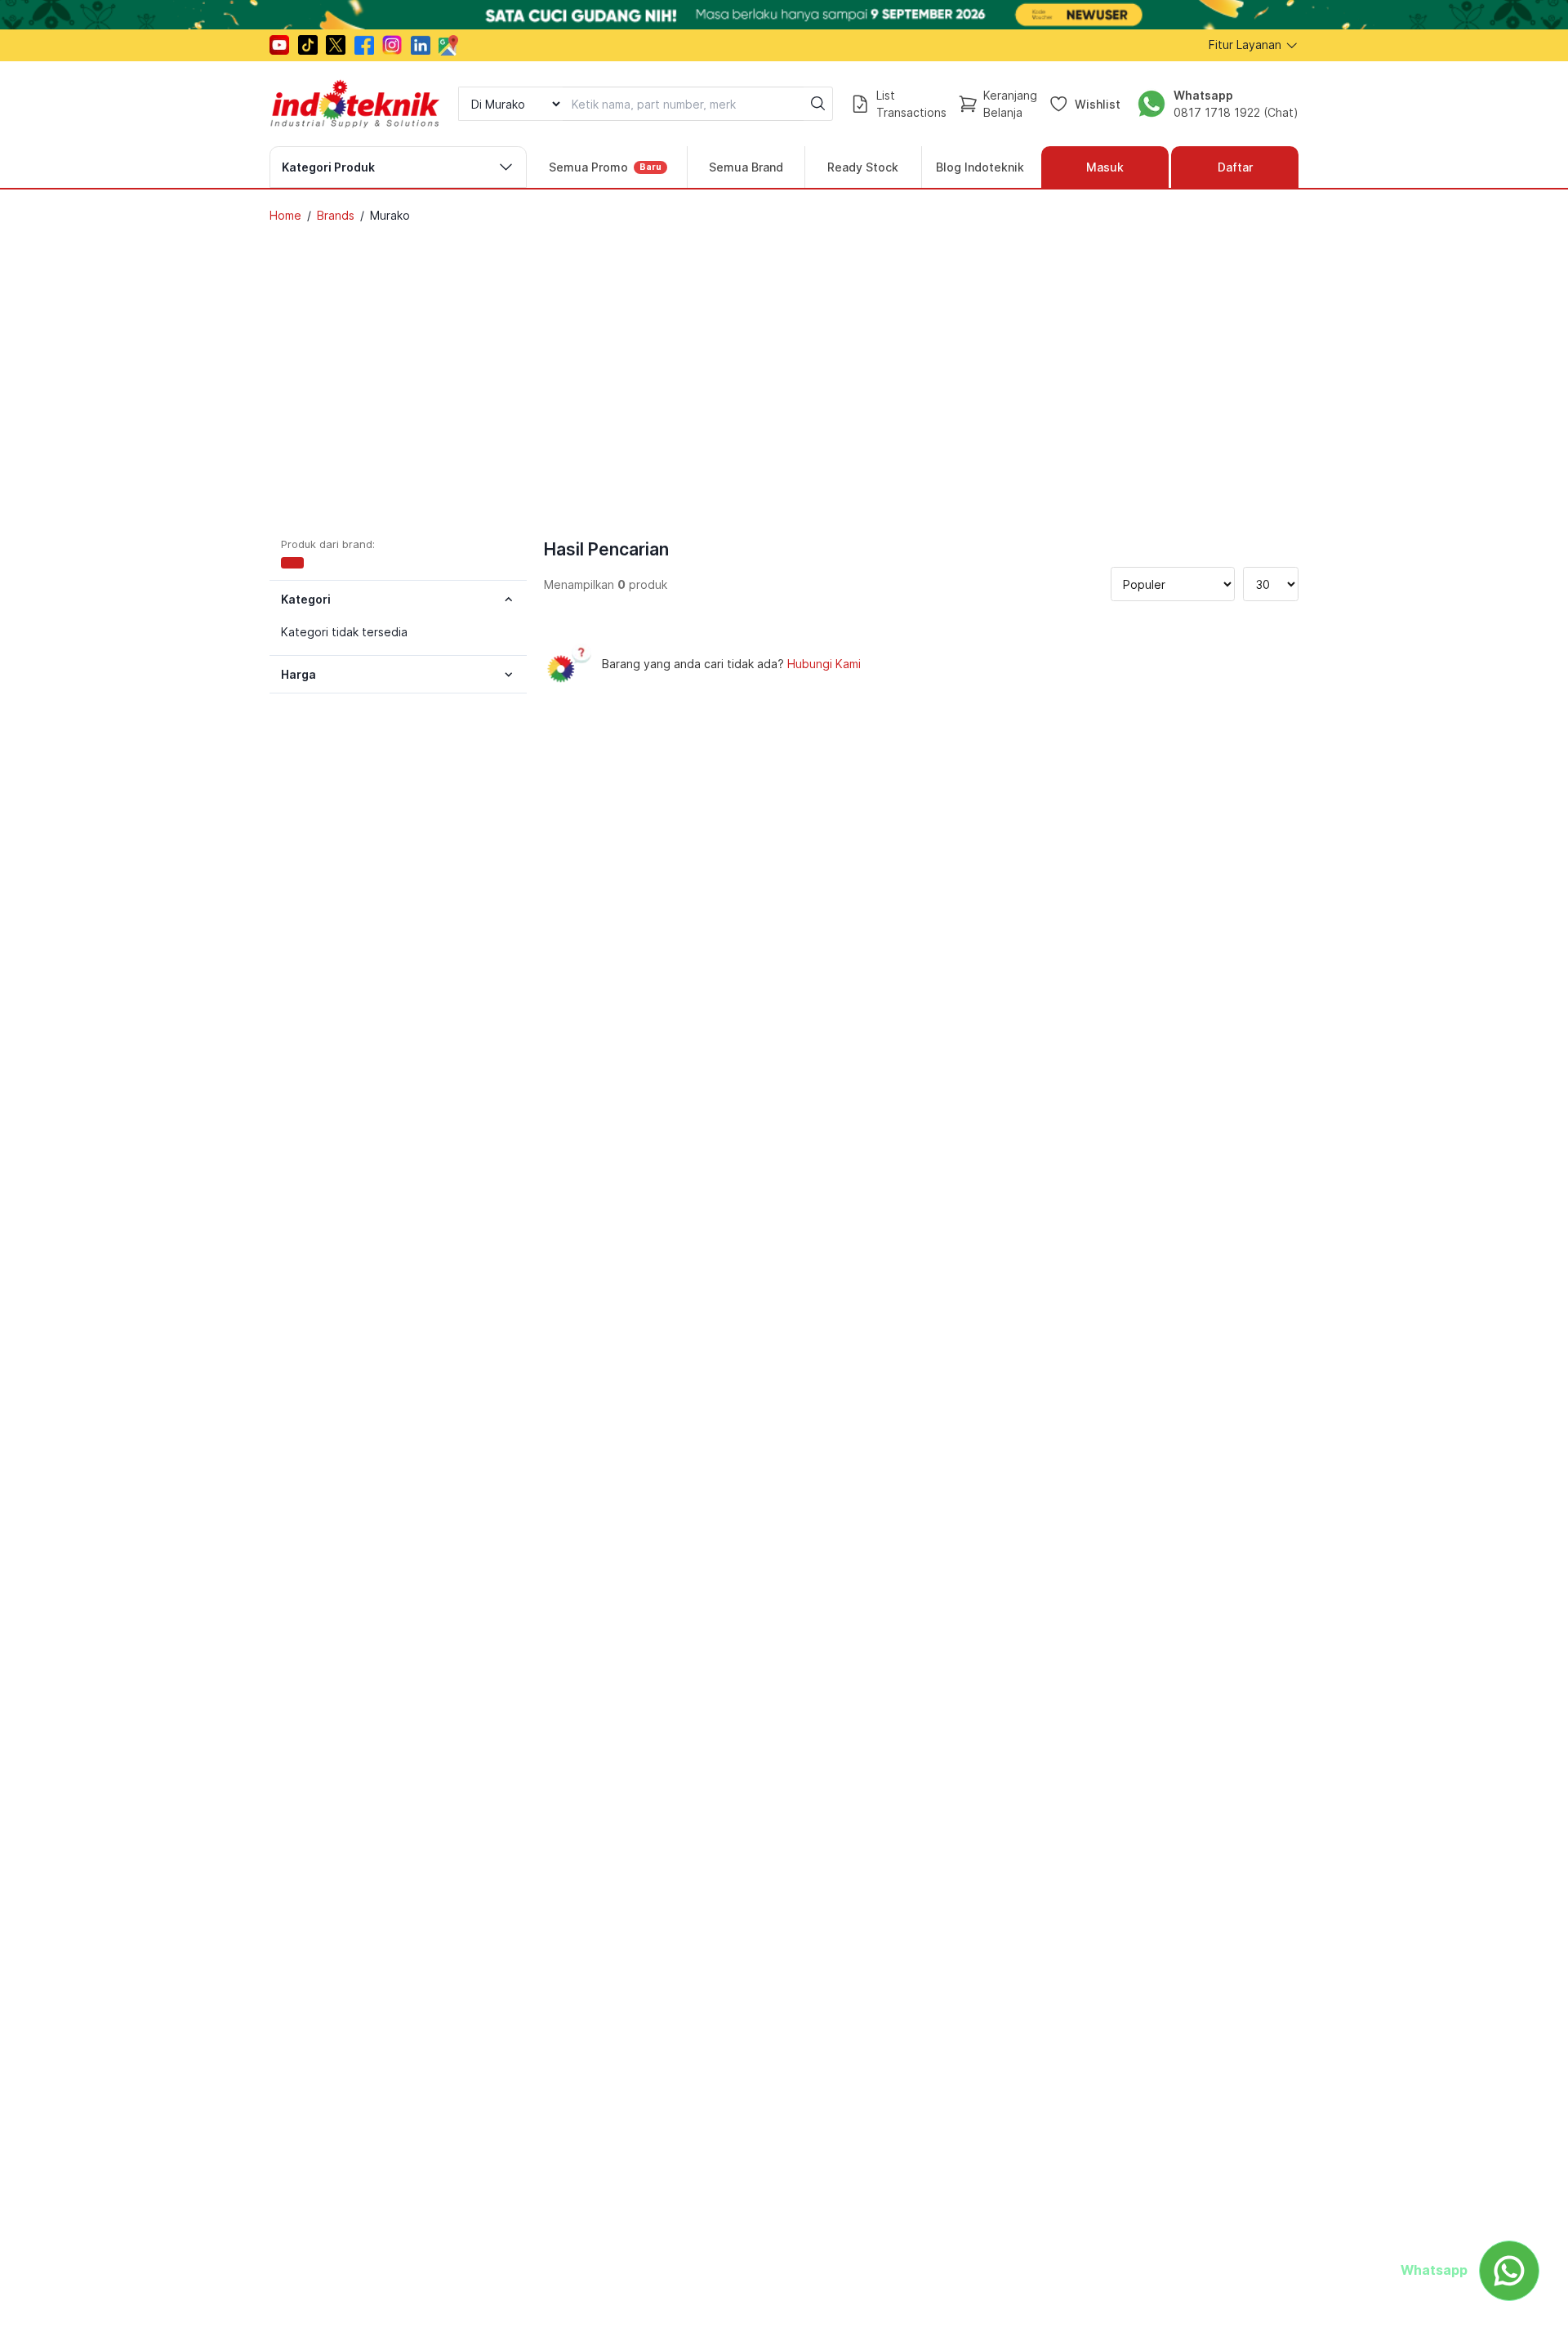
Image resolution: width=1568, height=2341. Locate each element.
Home (285, 215)
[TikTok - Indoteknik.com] (308, 45)
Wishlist (1098, 103)
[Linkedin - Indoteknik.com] (421, 45)
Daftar (1235, 167)
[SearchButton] (818, 104)
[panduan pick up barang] (784, 15)
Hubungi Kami (824, 664)
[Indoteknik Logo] (355, 104)
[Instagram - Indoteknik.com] (392, 45)
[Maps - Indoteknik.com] (448, 45)
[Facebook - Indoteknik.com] (364, 45)
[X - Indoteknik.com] (336, 45)
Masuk (1105, 167)
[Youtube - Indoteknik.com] (279, 45)
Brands (336, 215)
